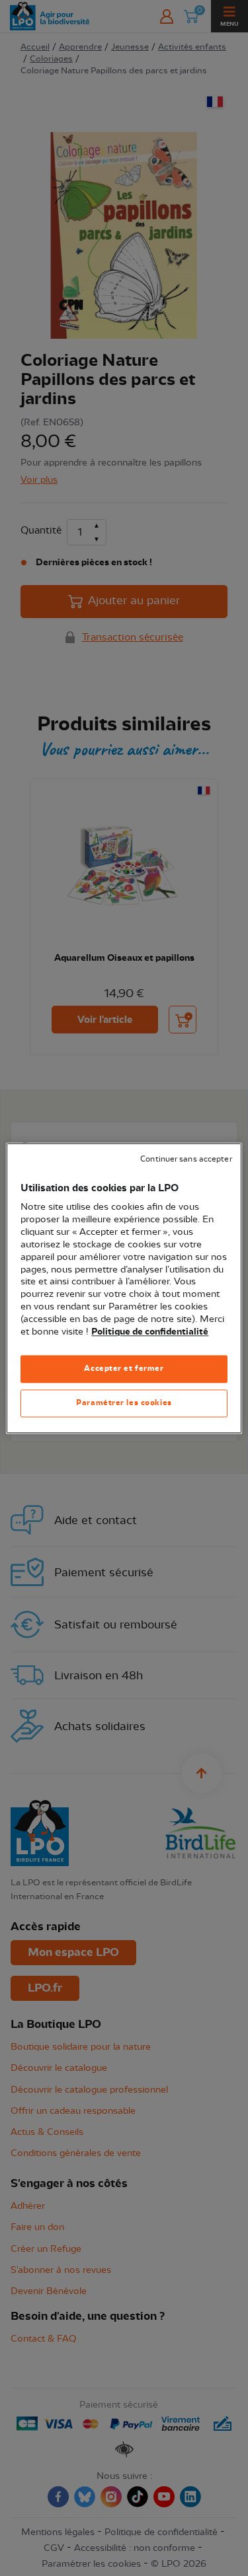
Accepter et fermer (124, 1368)
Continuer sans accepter (186, 1159)
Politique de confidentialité (150, 1332)
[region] (124, 1288)
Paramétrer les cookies (124, 1403)
